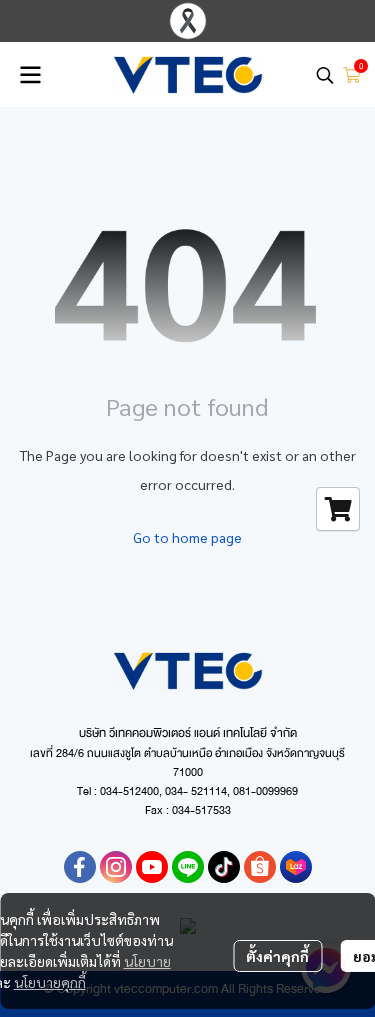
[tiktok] (224, 867)
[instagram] (116, 867)
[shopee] (260, 867)
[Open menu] (30, 75)
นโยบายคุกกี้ (50, 982)
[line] (188, 867)
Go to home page (187, 537)
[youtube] (152, 867)
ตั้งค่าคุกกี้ (277, 956)
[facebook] (80, 867)
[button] (325, 75)
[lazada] (296, 867)
